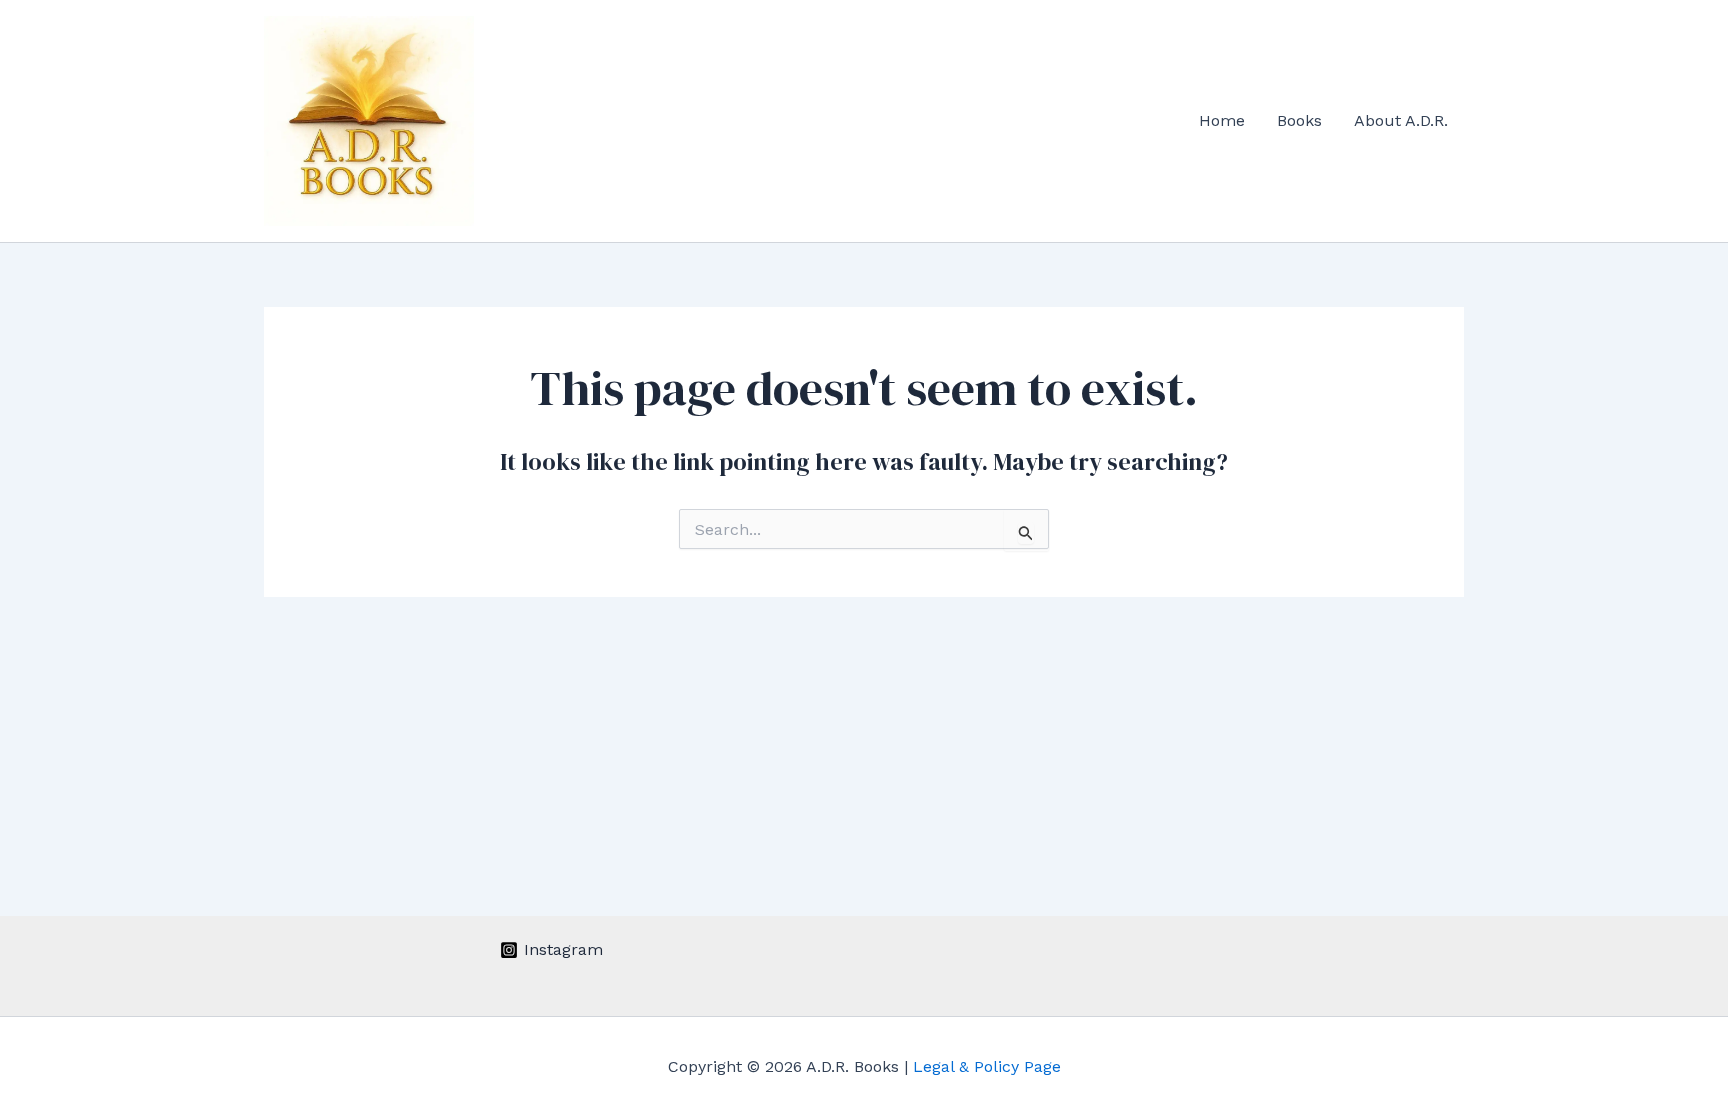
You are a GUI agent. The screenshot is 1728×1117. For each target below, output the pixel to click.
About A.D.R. (1401, 120)
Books (1299, 120)
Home (1222, 120)
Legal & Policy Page (987, 1066)
